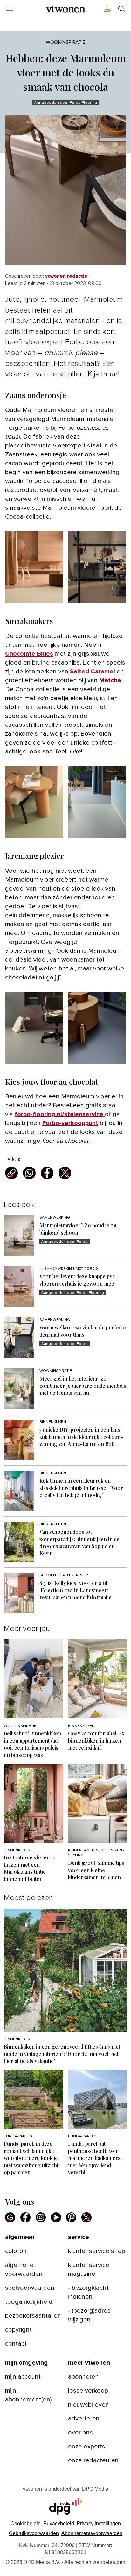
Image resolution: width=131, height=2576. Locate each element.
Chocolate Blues (29, 654)
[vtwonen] (65, 9)
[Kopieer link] (11, 1173)
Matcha (110, 680)
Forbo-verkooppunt (70, 1123)
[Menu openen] (10, 9)
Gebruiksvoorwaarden (34, 2533)
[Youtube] (56, 2217)
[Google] (10, 2217)
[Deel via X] (65, 1173)
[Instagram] (41, 2217)
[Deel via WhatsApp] (29, 1173)
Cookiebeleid (26, 2523)
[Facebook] (25, 2217)
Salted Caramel (93, 672)
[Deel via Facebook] (47, 1173)
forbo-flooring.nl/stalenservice (60, 1114)
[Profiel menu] (107, 9)
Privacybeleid (59, 2523)
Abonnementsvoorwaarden (92, 2533)
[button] (99, 2523)
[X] (86, 2217)
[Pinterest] (71, 2217)
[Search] (121, 9)
